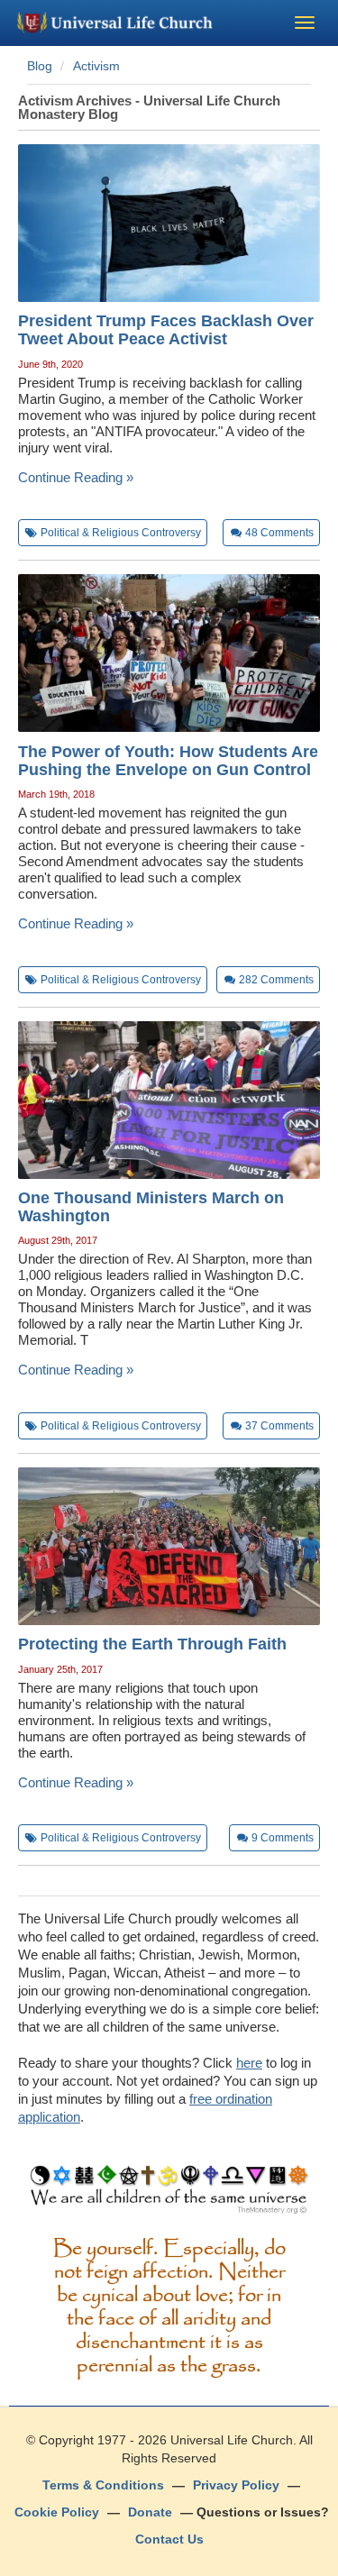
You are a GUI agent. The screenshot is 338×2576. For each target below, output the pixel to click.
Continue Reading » (76, 477)
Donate (150, 2512)
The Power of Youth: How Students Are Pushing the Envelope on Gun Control (168, 761)
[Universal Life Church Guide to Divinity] (169, 2194)
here (249, 2063)
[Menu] (305, 23)
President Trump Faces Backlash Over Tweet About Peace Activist (166, 330)
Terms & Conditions (103, 2485)
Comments (279, 533)
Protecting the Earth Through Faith (152, 1644)
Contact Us (169, 2539)
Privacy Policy (236, 2485)
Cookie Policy (57, 2512)
